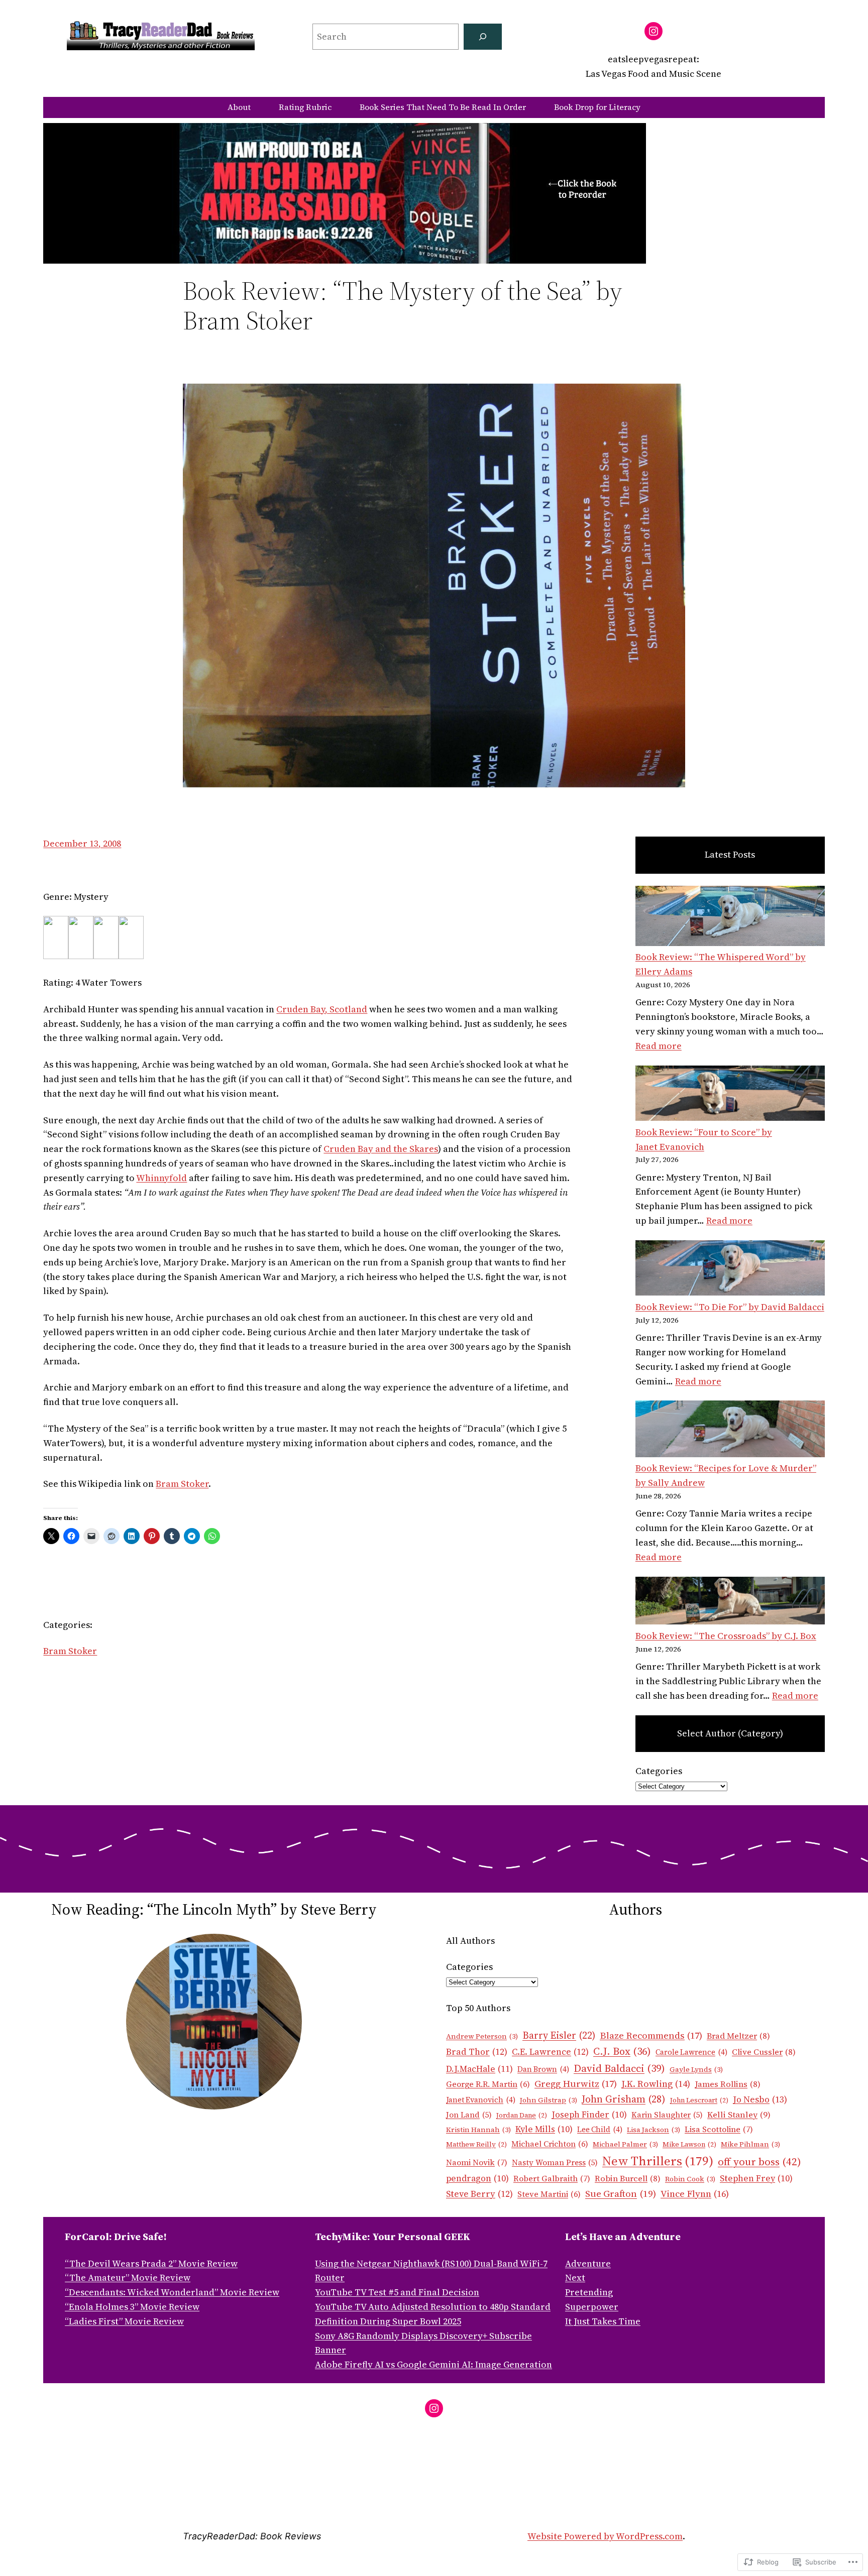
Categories (659, 1771)
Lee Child (600, 2130)
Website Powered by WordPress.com (605, 2536)
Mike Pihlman (750, 2144)
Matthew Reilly (476, 2144)
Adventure (588, 2263)
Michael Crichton (550, 2144)
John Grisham (624, 2099)
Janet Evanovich (481, 2100)
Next (575, 2277)
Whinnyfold (161, 1178)
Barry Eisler (559, 2035)
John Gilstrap (549, 2100)
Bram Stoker (182, 1484)
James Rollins (728, 2084)
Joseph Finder (589, 2115)
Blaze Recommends (651, 2035)
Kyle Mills (544, 2129)
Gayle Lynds (696, 2069)
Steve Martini (549, 2194)
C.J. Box (622, 2051)
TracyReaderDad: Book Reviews (252, 2536)
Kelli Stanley (739, 2115)
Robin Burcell (628, 2179)
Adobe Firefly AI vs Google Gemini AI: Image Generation (433, 2364)
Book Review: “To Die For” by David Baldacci (730, 1307)
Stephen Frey (756, 2178)
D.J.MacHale (479, 2069)
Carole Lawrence (691, 2052)
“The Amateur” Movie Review (128, 2277)
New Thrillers (658, 2161)
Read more (659, 1046)
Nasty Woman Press (555, 2162)
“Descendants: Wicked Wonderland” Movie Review (172, 2292)
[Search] (483, 37)
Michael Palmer (625, 2144)
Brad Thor (477, 2052)
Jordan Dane (522, 2115)
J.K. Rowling (656, 2084)
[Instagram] (654, 31)
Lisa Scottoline (719, 2129)
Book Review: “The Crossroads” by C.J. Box (726, 1636)
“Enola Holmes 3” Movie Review (132, 2307)
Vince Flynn (695, 2194)
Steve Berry (479, 2194)
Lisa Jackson (654, 2130)
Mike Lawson (689, 2144)
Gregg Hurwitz (576, 2084)
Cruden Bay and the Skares (381, 1149)
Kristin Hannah (478, 2130)
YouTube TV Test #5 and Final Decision (397, 2292)
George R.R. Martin (488, 2084)
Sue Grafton (621, 2193)
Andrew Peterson (482, 2036)
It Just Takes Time (603, 2321)
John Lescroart (699, 2100)
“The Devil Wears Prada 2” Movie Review (151, 2263)
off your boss (759, 2161)
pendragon (477, 2178)
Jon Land (469, 2115)
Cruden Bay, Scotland (322, 1009)
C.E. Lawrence (550, 2052)
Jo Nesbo (760, 2099)
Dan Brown (543, 2069)
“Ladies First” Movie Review (124, 2321)
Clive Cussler (764, 2052)
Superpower (592, 2307)
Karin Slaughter (667, 2115)
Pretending (589, 2292)
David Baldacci (619, 2068)
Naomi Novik (477, 2162)
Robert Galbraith (552, 2178)
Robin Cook (690, 2179)
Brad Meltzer (738, 2036)
